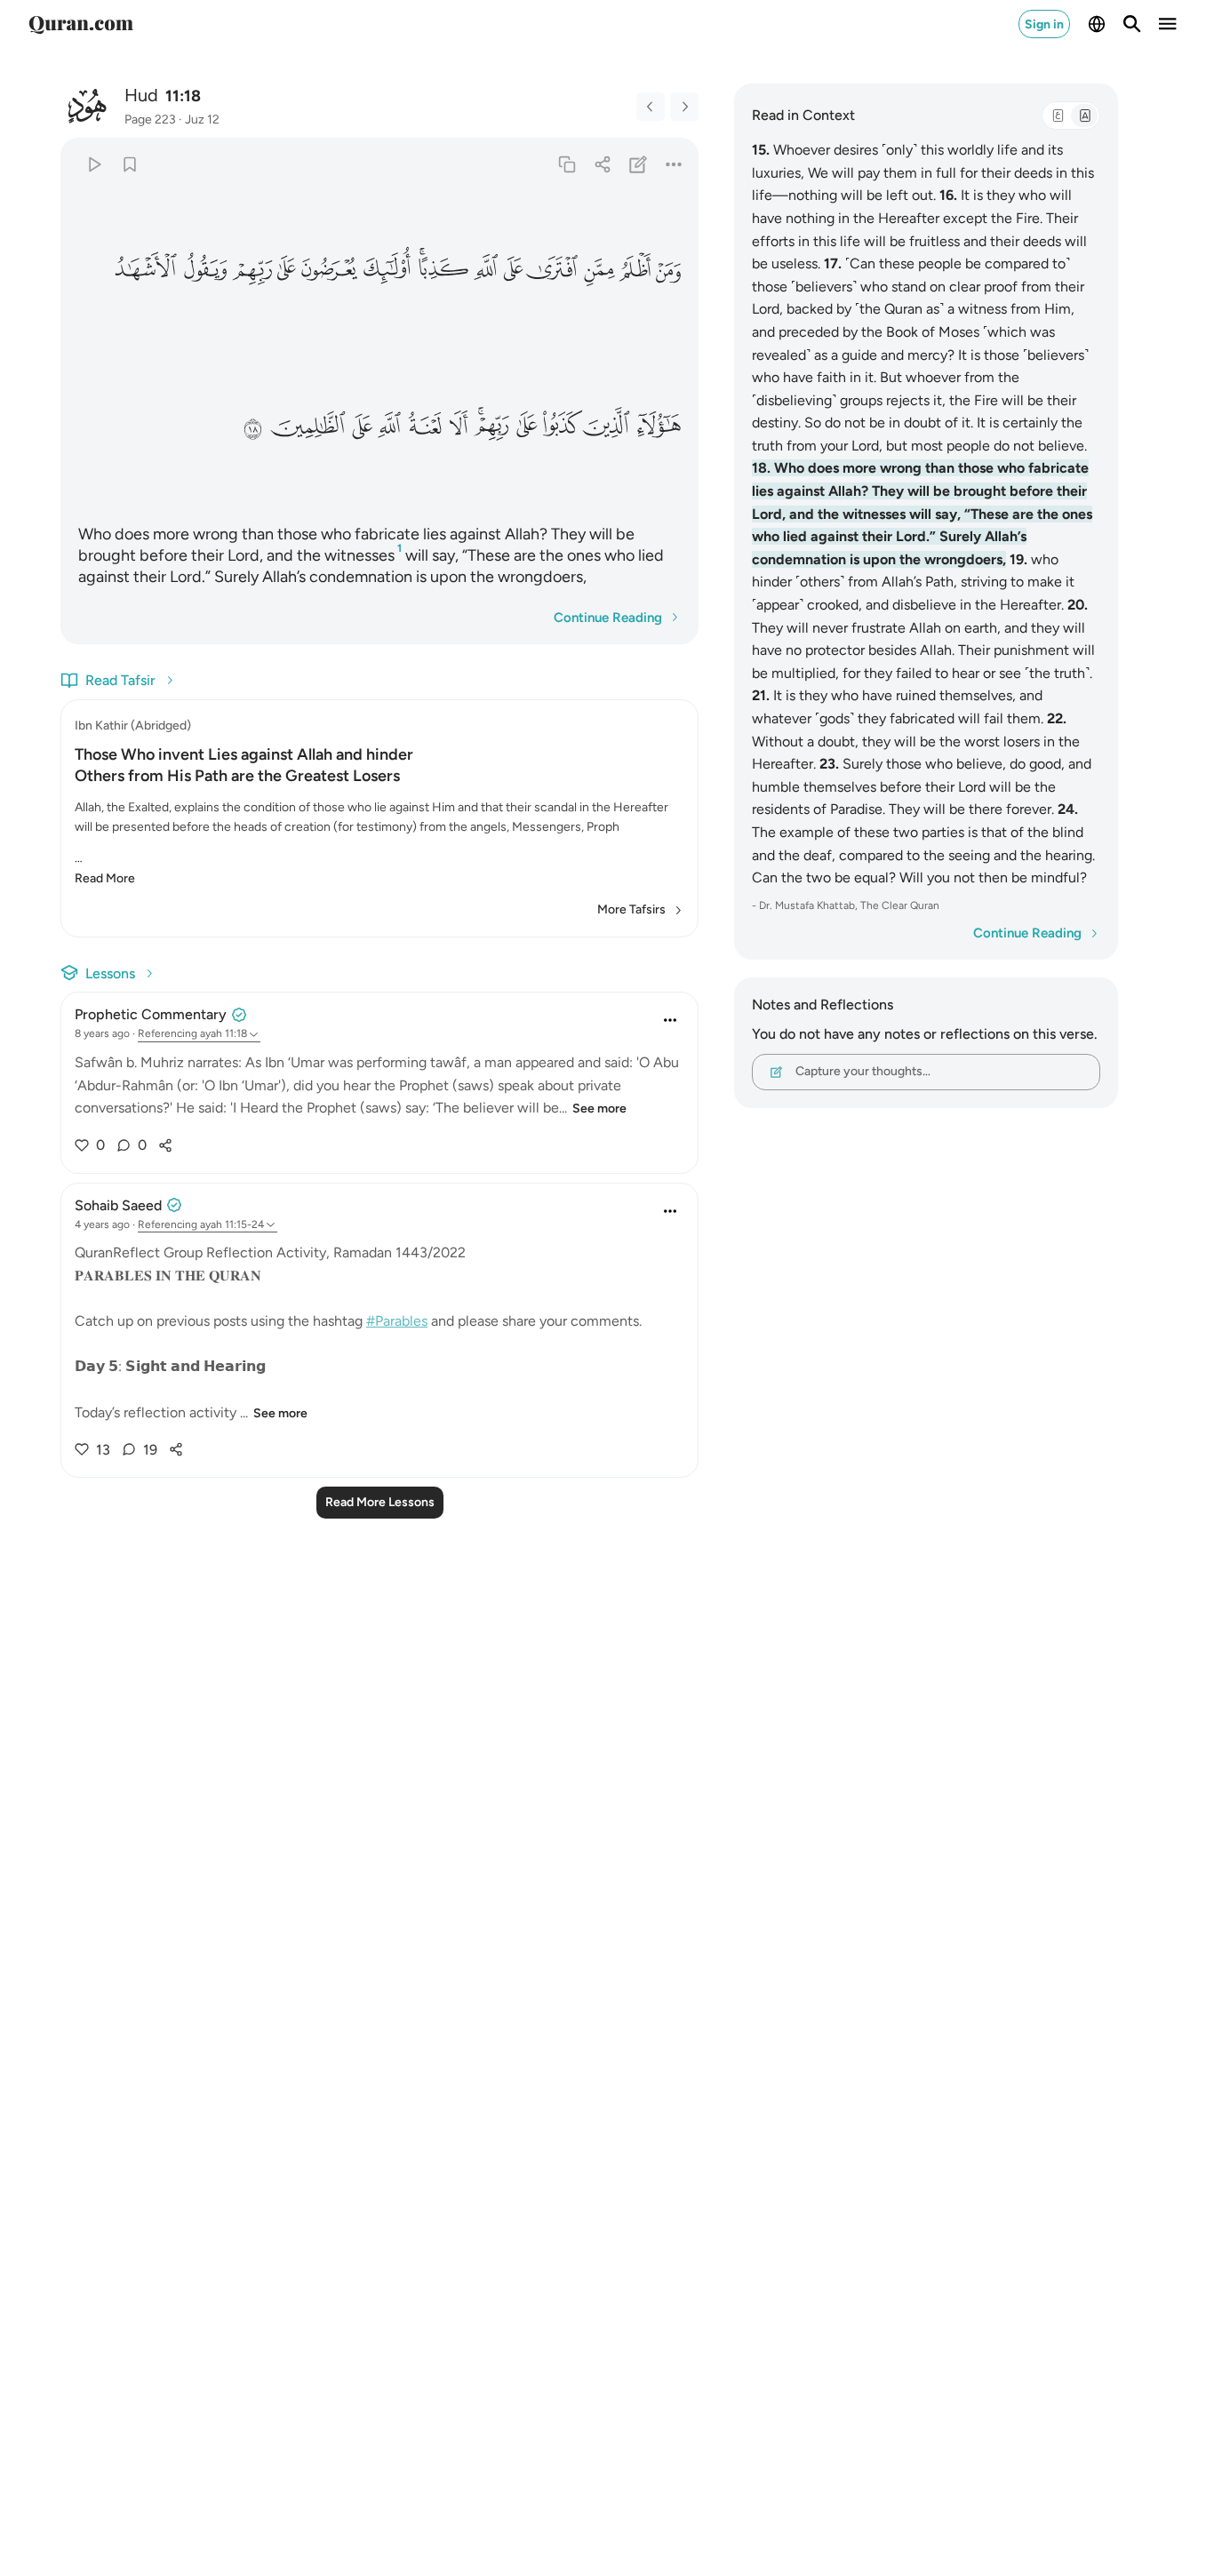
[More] (674, 164)
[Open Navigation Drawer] (1168, 24)
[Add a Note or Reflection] (639, 164)
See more (599, 1109)
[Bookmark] (129, 164)
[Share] (602, 164)
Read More (105, 878)
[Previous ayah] (651, 107)
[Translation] (1084, 116)
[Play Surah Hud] (94, 164)
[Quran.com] (81, 24)
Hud (141, 95)
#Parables (397, 1321)
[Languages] (1097, 24)
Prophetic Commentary (151, 1014)
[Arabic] (1058, 116)
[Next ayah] (684, 107)
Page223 (150, 120)
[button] (668, 270)
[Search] (1132, 24)
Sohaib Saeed (118, 1205)
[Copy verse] (567, 164)
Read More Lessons (380, 1502)
